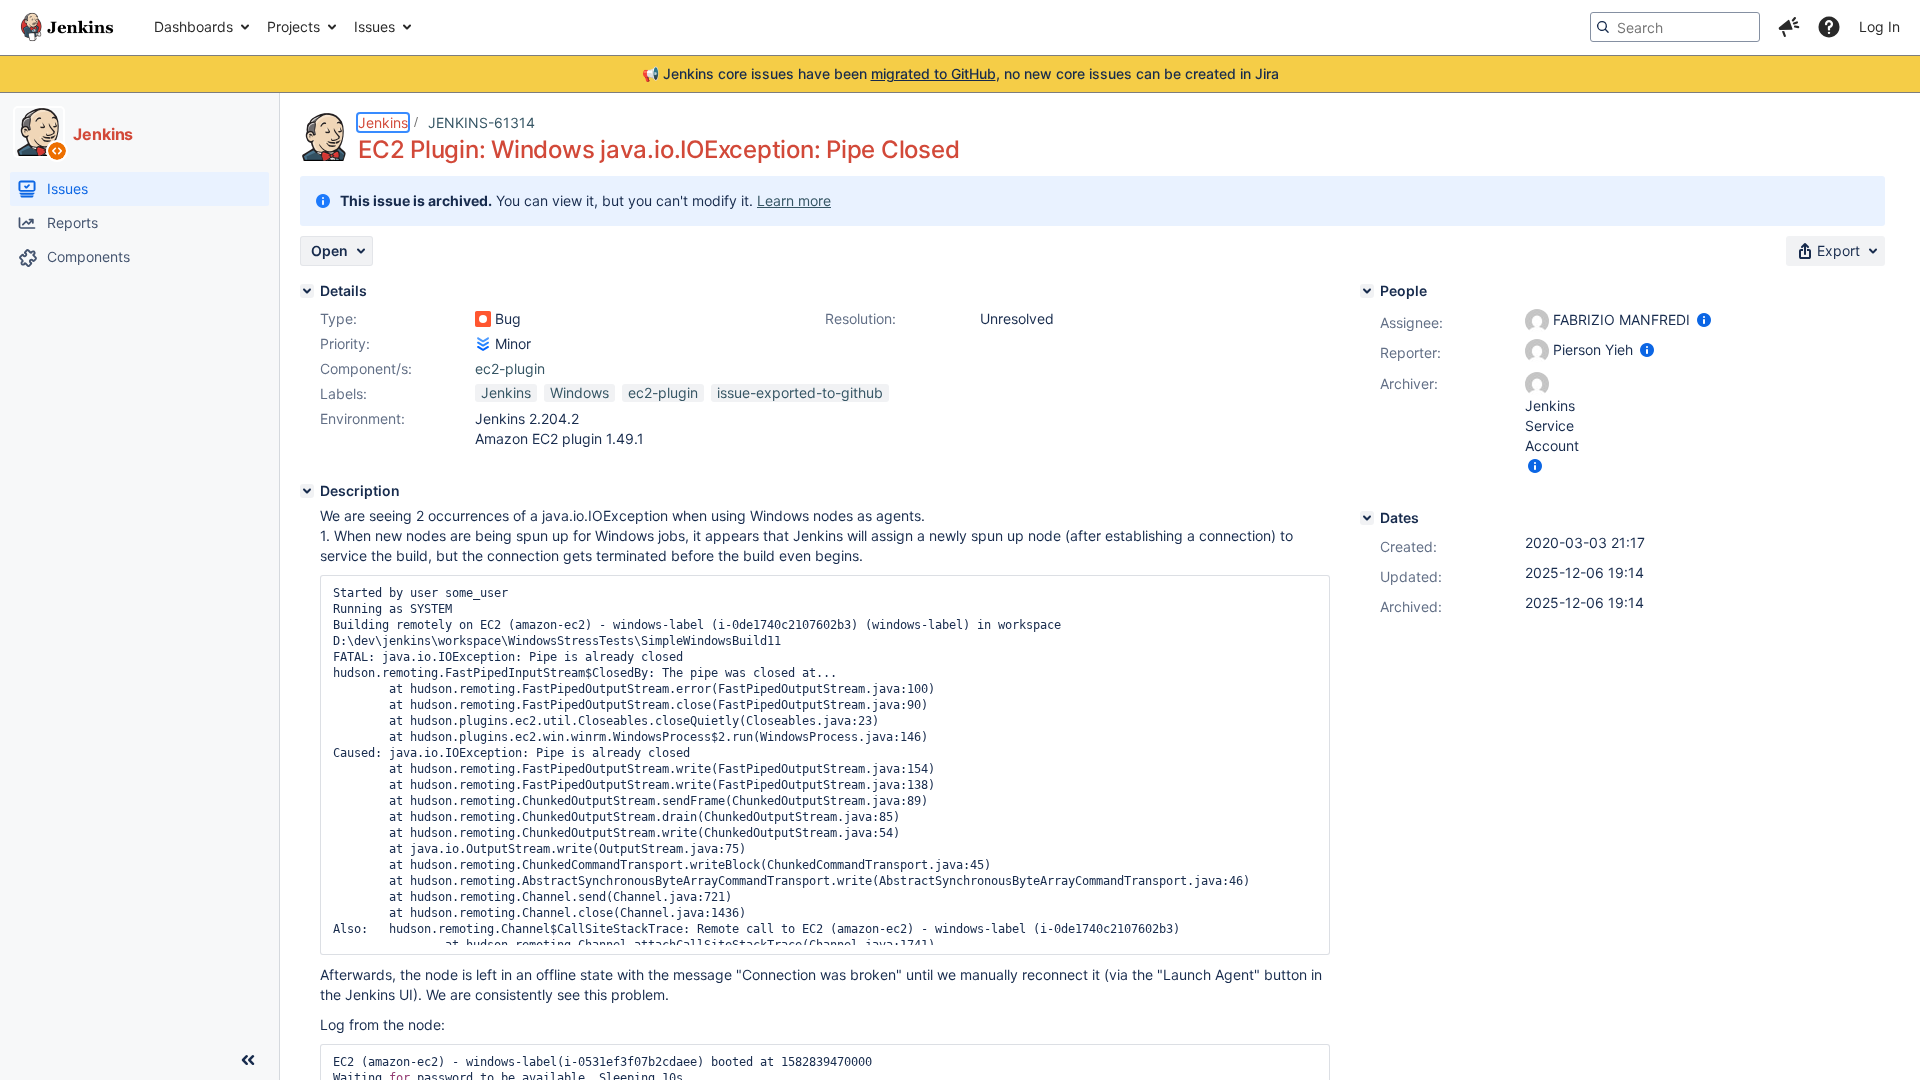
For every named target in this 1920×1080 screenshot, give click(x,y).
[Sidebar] (248, 1060)
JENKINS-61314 (481, 122)
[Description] (307, 491)
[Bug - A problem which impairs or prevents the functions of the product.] (483, 319)
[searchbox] (1675, 27)
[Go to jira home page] (67, 27)
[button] (1789, 27)
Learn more (794, 200)
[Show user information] (1704, 319)
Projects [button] (293, 26)
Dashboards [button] (193, 26)
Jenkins (383, 122)
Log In (1879, 26)
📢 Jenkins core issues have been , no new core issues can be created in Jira (960, 73)
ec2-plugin (510, 368)
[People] (1367, 291)
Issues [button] (374, 26)
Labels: (343, 393)
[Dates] (1367, 518)
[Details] (307, 291)
